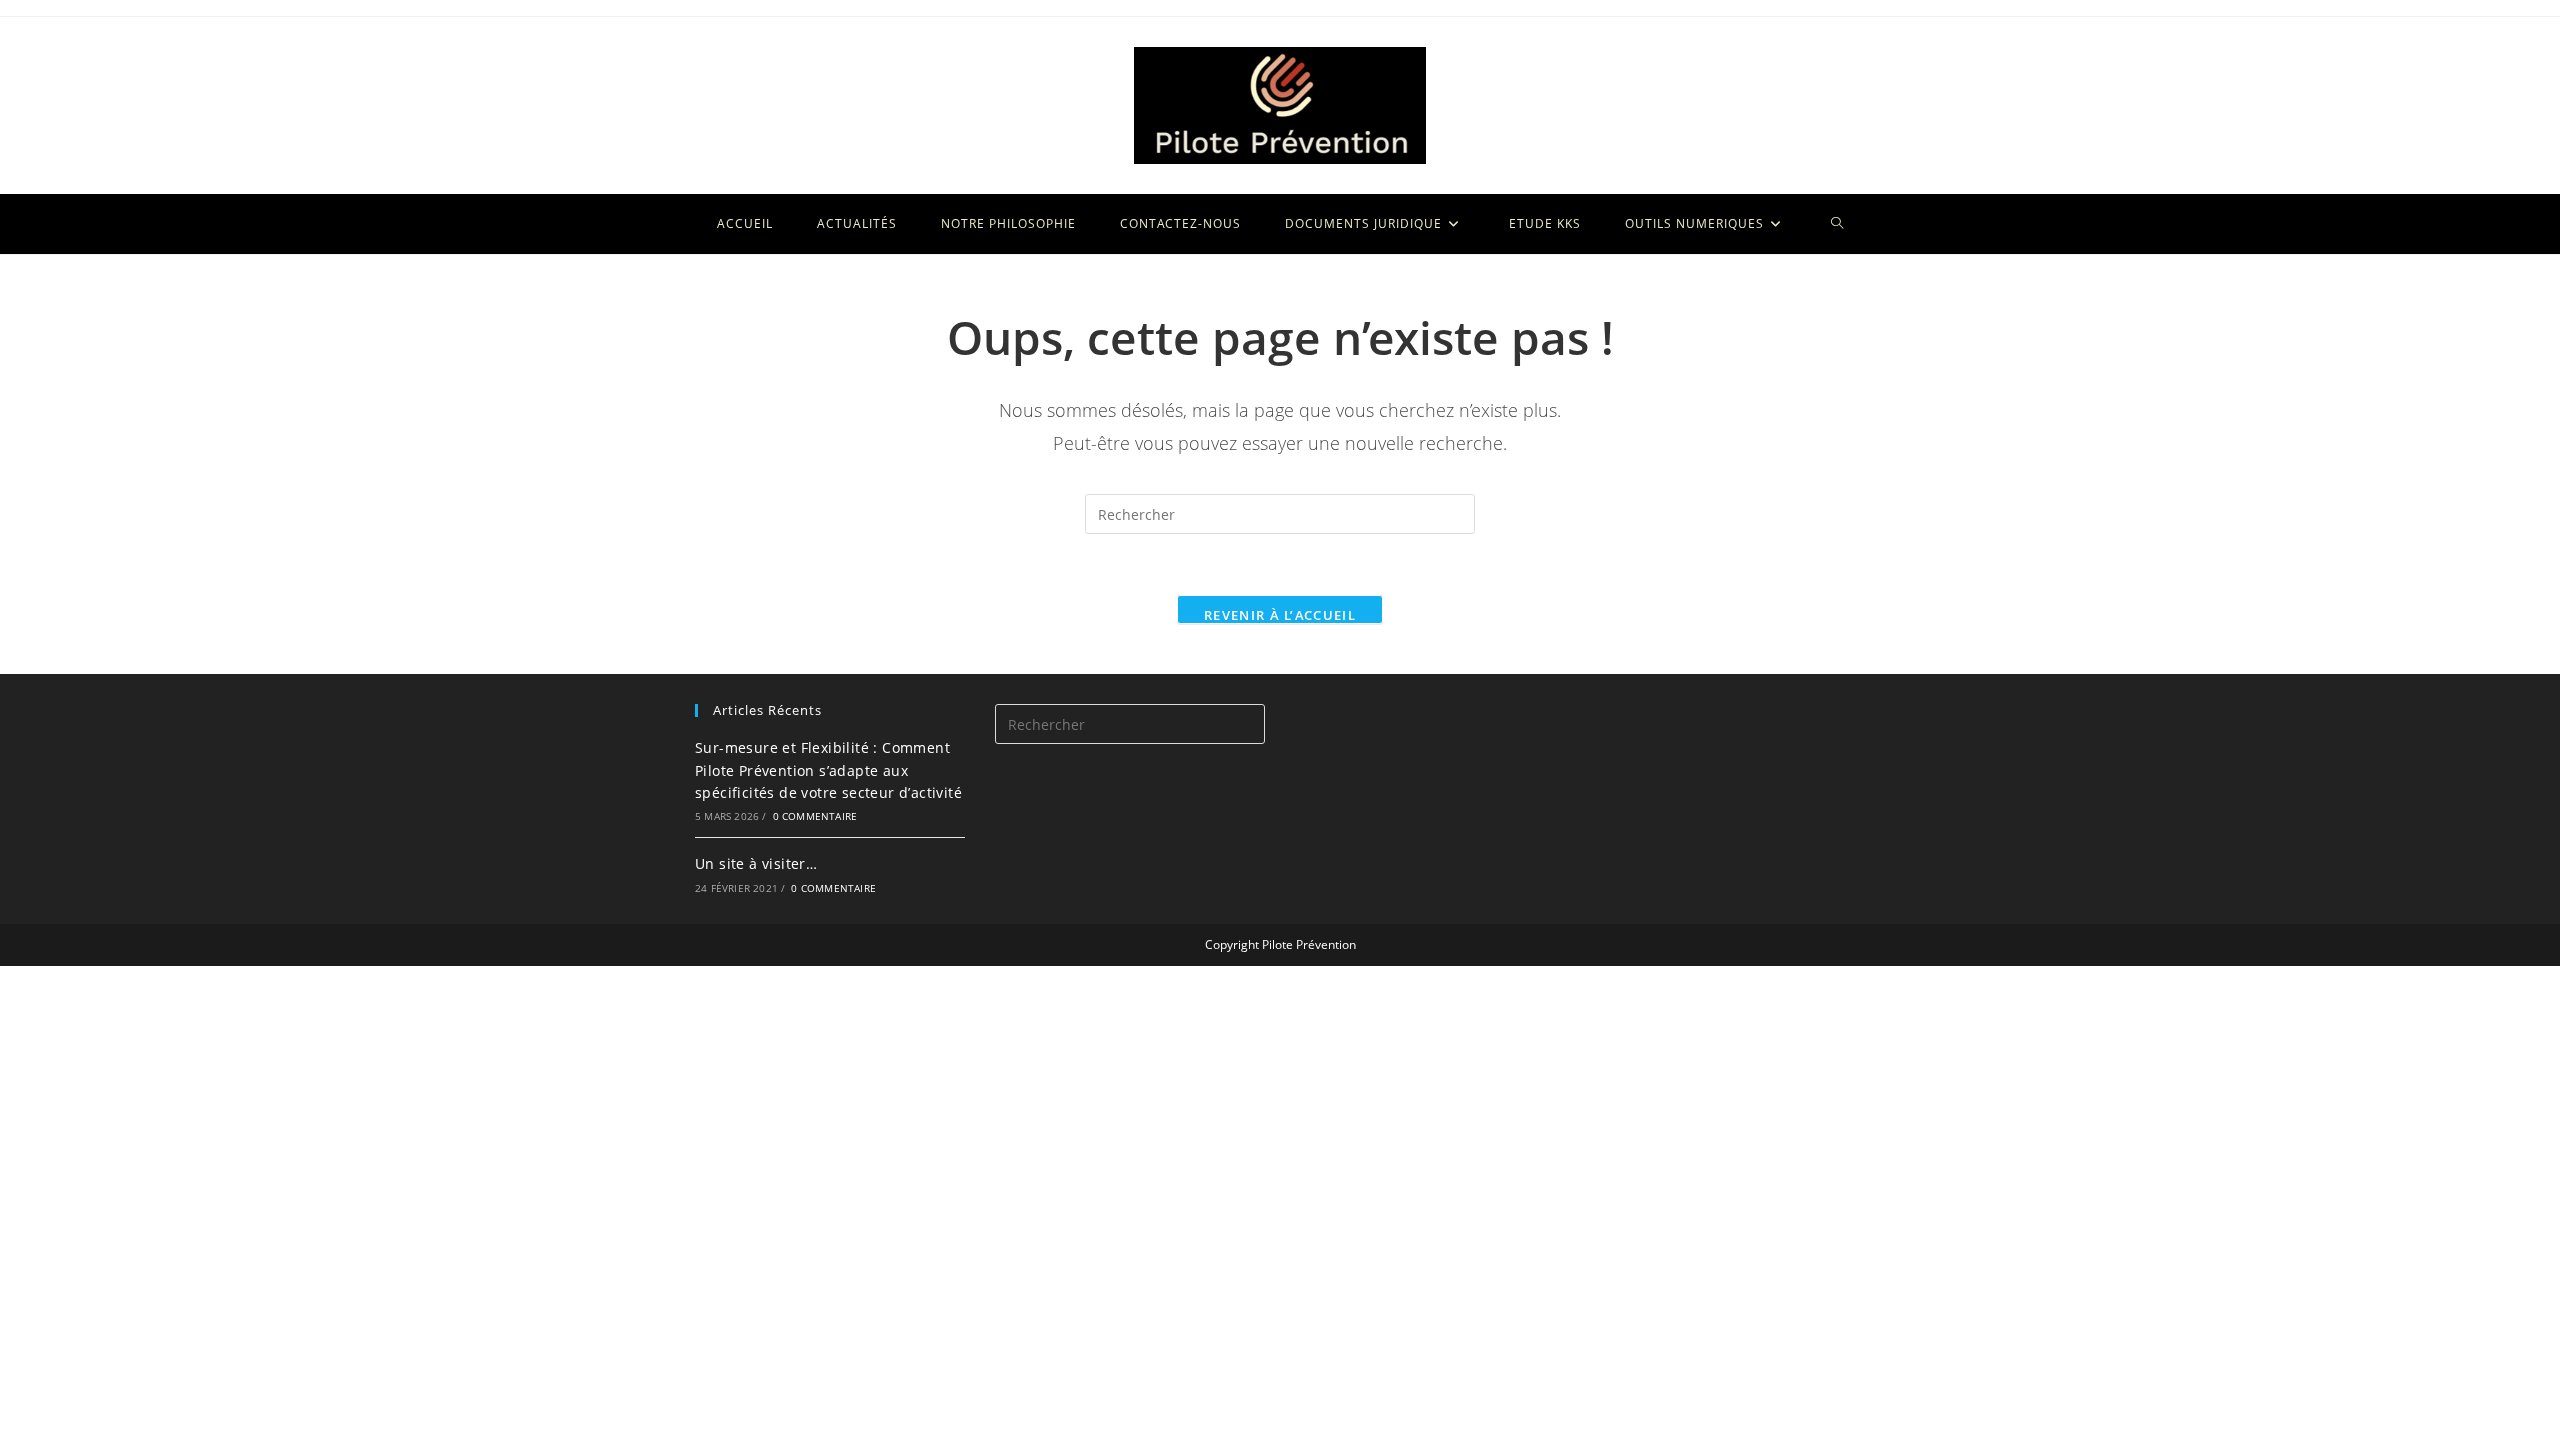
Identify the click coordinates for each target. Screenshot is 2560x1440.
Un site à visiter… (756, 863)
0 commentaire (815, 816)
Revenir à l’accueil (1280, 615)
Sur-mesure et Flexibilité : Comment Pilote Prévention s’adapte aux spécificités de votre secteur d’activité (828, 770)
